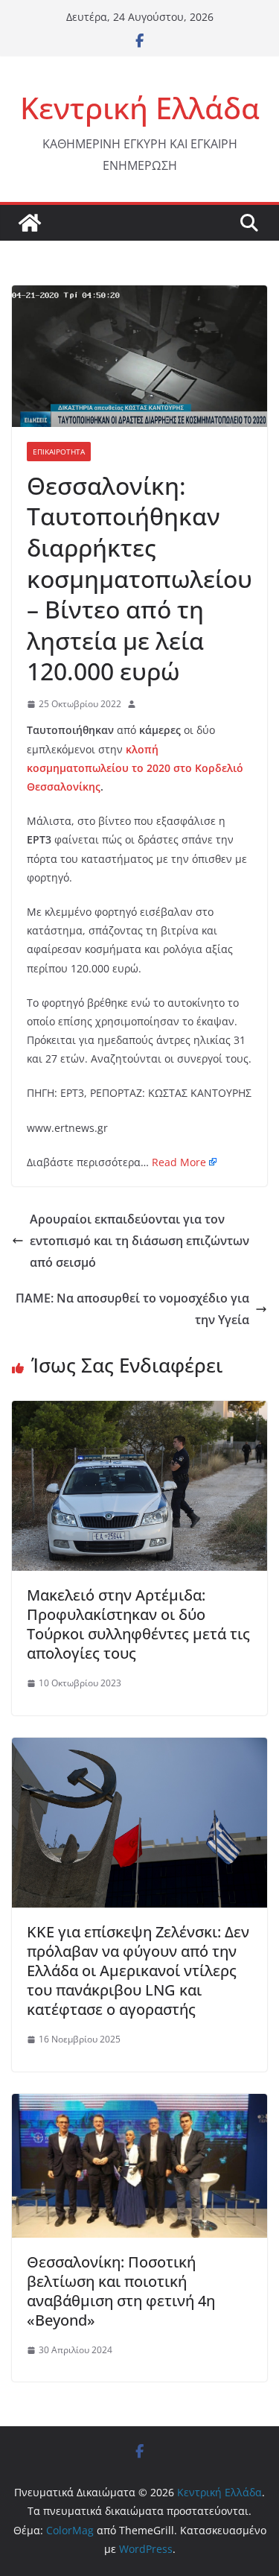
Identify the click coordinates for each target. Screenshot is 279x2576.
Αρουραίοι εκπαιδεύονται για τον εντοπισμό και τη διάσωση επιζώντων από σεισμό (139, 1241)
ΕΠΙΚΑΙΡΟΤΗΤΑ (59, 452)
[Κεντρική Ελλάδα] (30, 223)
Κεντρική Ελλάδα (140, 108)
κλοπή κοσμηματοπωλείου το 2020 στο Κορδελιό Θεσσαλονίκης (135, 768)
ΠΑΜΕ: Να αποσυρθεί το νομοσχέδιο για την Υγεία (132, 1309)
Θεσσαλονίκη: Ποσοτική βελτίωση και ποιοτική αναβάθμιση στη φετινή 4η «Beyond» (121, 2291)
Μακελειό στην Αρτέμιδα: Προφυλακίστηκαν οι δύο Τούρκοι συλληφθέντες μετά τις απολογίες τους (138, 1624)
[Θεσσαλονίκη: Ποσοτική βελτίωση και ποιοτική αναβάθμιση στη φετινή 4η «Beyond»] (139, 2104)
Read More (179, 1162)
